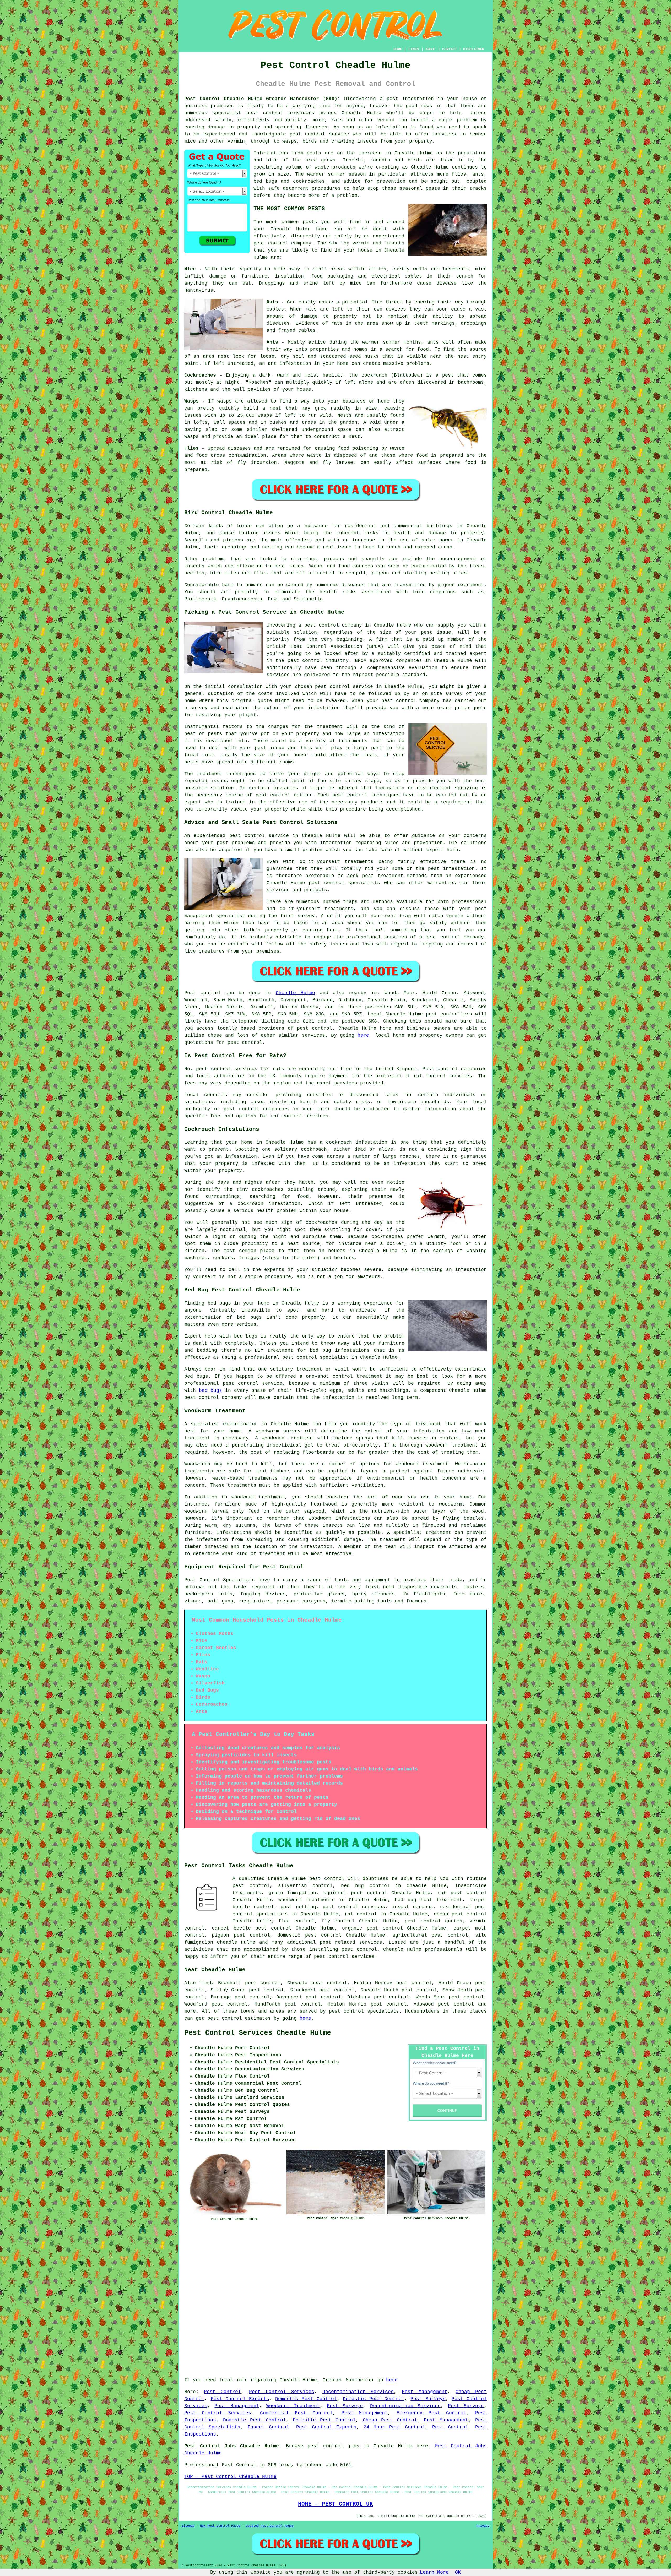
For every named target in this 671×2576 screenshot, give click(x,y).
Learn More (434, 2572)
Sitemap (188, 2526)
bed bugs (211, 1390)
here (363, 1035)
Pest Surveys (428, 2399)
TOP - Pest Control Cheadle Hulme (230, 2477)
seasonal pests (420, 188)
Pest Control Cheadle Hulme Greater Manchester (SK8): (262, 99)
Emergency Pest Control (431, 2413)
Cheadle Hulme (295, 993)
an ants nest (211, 356)
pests (314, 153)
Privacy (483, 2526)
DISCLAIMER (474, 49)
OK (458, 2572)
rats (311, 309)
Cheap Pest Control (390, 2420)
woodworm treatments (306, 1900)
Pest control (202, 993)
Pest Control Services (282, 2392)
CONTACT (450, 49)
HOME (398, 49)
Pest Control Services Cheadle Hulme (258, 2033)
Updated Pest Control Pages (270, 2526)
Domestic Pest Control (306, 2399)
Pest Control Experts (240, 2399)
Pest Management (425, 2392)
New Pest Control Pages (220, 2526)
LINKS (414, 49)
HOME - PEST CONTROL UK (335, 2504)
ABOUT (431, 49)
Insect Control (268, 2427)
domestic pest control (309, 1935)
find (205, 1983)
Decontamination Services (358, 2392)
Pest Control (222, 2392)
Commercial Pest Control (296, 2413)
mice (356, 283)
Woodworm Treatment (293, 2406)
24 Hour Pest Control (394, 2427)
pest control (265, 113)
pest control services (227, 1069)
